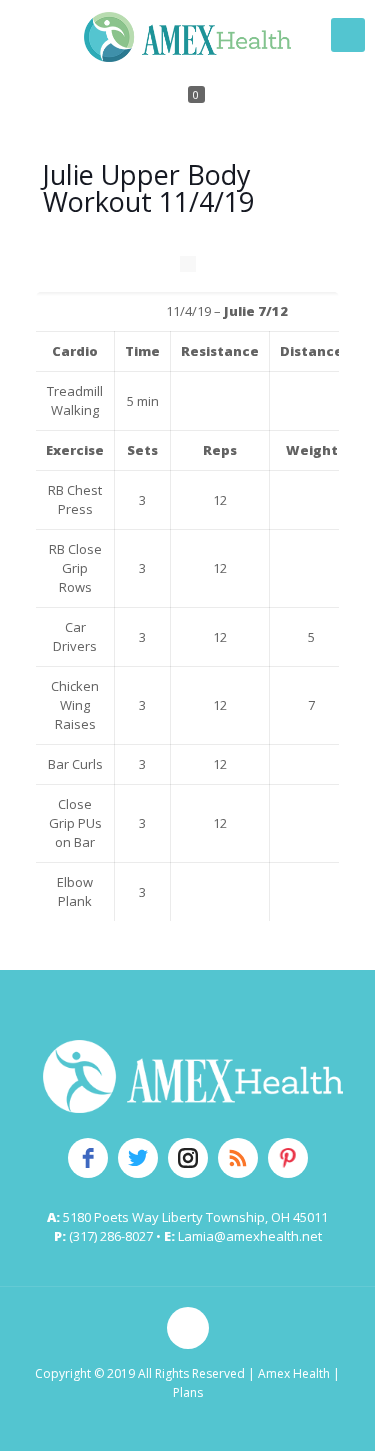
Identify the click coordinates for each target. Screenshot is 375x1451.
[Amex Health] (187, 35)
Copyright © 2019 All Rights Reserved (140, 1373)
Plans (188, 1392)
